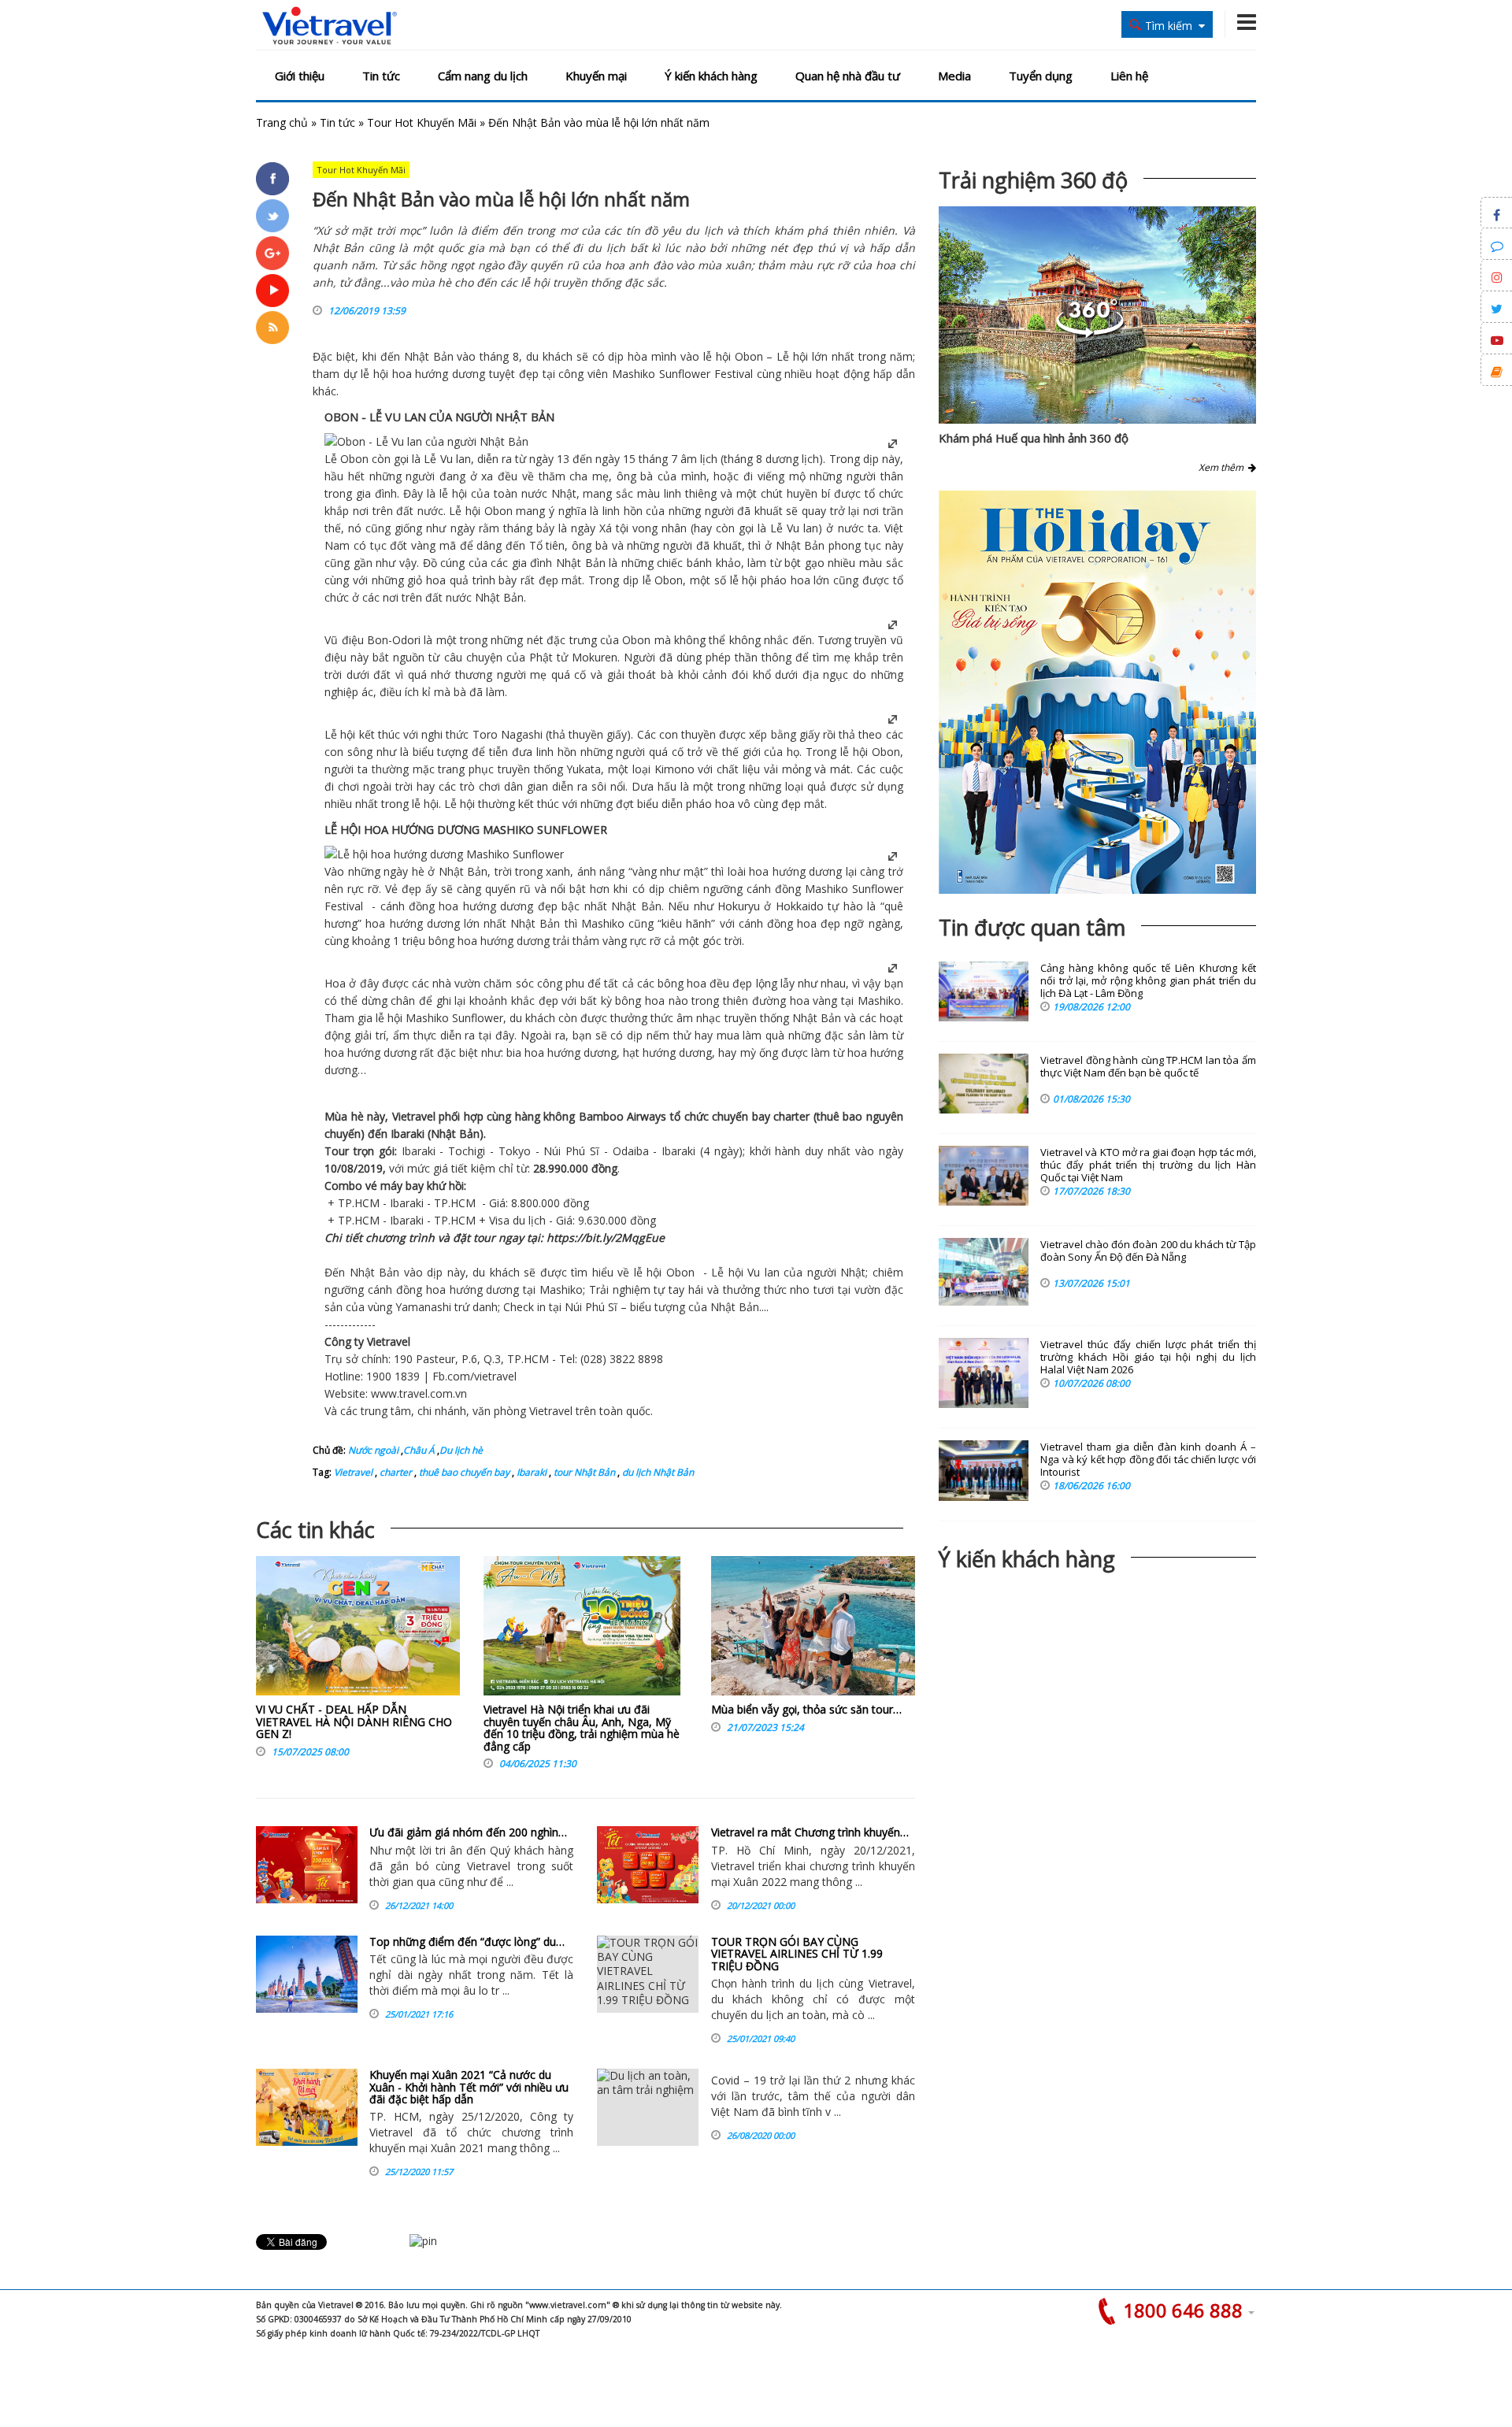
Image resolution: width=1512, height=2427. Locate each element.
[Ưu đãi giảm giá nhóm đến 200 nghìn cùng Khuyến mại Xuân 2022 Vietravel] (307, 1865)
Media (954, 76)
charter (395, 1472)
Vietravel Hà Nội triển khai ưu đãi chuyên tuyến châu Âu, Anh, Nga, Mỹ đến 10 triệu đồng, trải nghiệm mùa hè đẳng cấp (582, 1727)
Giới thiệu (300, 76)
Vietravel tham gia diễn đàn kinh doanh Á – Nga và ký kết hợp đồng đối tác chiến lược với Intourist (1148, 1460)
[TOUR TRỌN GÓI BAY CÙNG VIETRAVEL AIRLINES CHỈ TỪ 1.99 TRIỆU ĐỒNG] (648, 1974)
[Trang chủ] (330, 26)
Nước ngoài (373, 1450)
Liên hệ (1129, 76)
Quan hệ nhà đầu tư (848, 76)
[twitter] (272, 216)
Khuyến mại (596, 76)
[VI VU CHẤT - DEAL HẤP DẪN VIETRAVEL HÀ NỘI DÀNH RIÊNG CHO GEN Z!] (358, 1630)
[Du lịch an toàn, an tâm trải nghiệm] (648, 2107)
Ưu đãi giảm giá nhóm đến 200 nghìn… (468, 1832)
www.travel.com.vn (419, 1393)
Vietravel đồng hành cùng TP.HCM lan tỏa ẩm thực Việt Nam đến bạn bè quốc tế (1148, 1067)
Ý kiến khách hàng (711, 76)
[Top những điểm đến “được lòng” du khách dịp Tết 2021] (307, 1974)
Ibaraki (530, 1472)
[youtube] (272, 291)
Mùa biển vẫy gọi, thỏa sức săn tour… (806, 1709)
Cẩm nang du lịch (483, 76)
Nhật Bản (429, 356)
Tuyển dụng (1041, 76)
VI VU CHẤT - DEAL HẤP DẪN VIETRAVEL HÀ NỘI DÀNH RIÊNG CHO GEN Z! (354, 1721)
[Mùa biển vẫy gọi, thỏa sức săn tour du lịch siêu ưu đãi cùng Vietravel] (813, 1630)
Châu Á (419, 1450)
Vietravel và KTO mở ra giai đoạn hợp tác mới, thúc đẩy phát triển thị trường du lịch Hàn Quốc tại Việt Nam (1148, 1165)
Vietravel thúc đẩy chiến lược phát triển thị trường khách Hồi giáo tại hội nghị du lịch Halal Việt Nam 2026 (1148, 1357)
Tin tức (381, 76)
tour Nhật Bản (583, 1472)
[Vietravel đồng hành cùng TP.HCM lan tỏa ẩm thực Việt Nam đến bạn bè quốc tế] (984, 1084)
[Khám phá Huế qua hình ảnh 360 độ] (1090, 333)
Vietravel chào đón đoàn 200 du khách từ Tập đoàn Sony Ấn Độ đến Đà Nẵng (1148, 1251)
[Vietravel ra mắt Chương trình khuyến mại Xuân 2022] (648, 1865)
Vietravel (414, 1116)
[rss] (272, 328)
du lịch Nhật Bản (657, 1472)
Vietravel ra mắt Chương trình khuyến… (810, 1832)
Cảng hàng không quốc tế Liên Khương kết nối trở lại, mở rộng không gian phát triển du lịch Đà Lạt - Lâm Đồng (1148, 981)
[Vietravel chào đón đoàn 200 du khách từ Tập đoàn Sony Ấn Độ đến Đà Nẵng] (984, 1272)
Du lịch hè (461, 1450)
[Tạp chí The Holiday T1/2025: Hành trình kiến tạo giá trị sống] (1097, 692)
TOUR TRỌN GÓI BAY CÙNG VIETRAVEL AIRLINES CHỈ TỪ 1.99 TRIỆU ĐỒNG (797, 1954)
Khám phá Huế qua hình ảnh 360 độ (1034, 438)
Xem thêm (1223, 467)
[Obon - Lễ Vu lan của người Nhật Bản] (426, 441)
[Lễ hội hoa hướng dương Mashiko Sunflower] (444, 854)
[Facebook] (272, 179)
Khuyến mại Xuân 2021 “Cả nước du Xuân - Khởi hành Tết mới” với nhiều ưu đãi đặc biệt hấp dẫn (469, 2087)
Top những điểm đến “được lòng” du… (467, 1942)
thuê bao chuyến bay (463, 1472)
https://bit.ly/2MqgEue (606, 1238)
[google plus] (272, 253)
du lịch (529, 1220)
